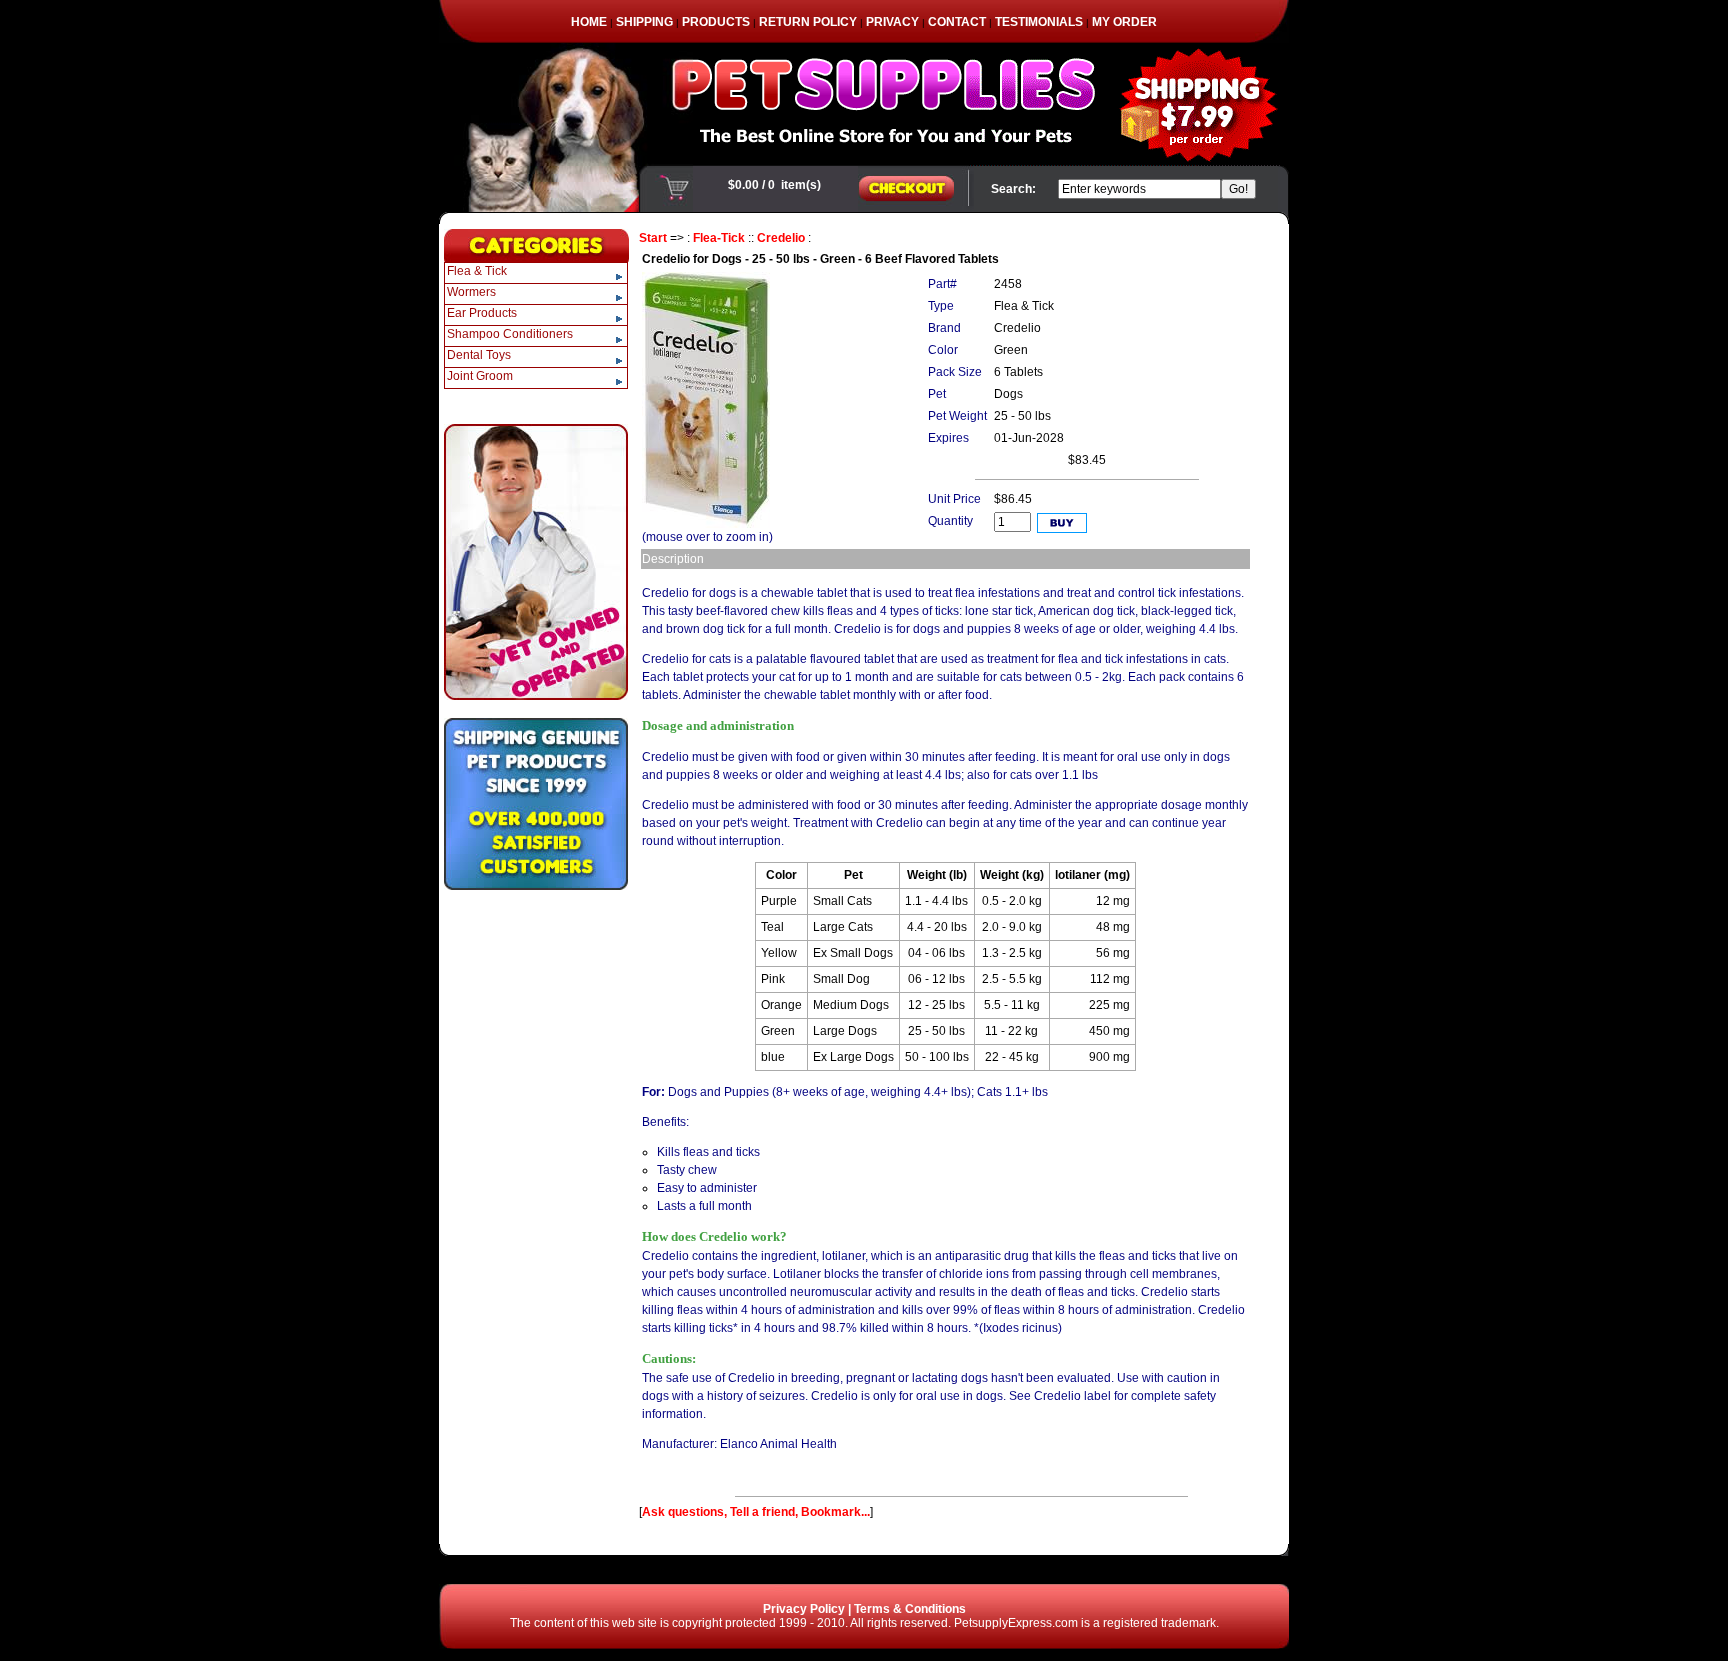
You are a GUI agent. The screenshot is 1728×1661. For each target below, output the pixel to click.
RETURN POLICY (808, 22)
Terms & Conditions (910, 1609)
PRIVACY (892, 22)
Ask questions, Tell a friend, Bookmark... (756, 1512)
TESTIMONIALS (1039, 22)
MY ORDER (1124, 22)
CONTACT (957, 22)
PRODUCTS (716, 22)
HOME (589, 22)
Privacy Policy (804, 1609)
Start (653, 238)
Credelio (781, 238)
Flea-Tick (719, 238)
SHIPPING (644, 22)
